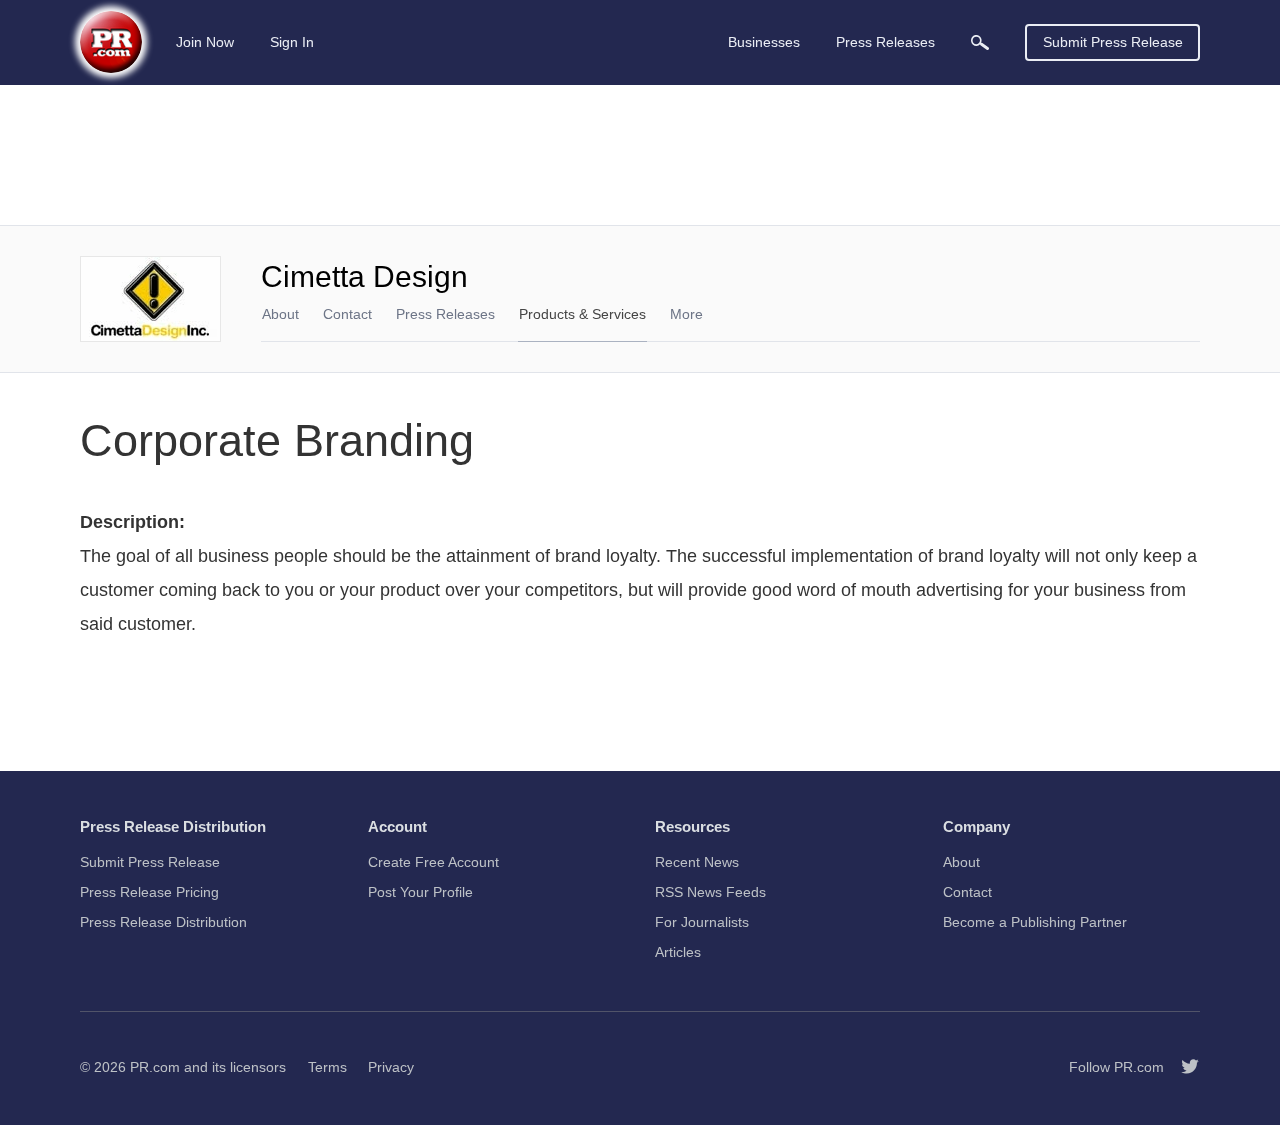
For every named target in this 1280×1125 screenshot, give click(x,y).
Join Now (205, 42)
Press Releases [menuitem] (885, 42)
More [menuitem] (686, 314)
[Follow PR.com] (1182, 1067)
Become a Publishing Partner (1035, 922)
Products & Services (582, 314)
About (280, 314)
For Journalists (702, 922)
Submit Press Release (1113, 42)
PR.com (155, 1067)
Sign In (292, 42)
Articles (678, 952)
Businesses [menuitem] (764, 42)
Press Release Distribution (163, 922)
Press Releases (445, 314)
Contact (347, 314)
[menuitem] (980, 42)
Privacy (391, 1067)
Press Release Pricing (149, 892)
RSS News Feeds (710, 892)
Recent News (697, 862)
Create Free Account (433, 862)
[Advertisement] (640, 155)
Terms (327, 1067)
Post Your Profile (420, 892)
